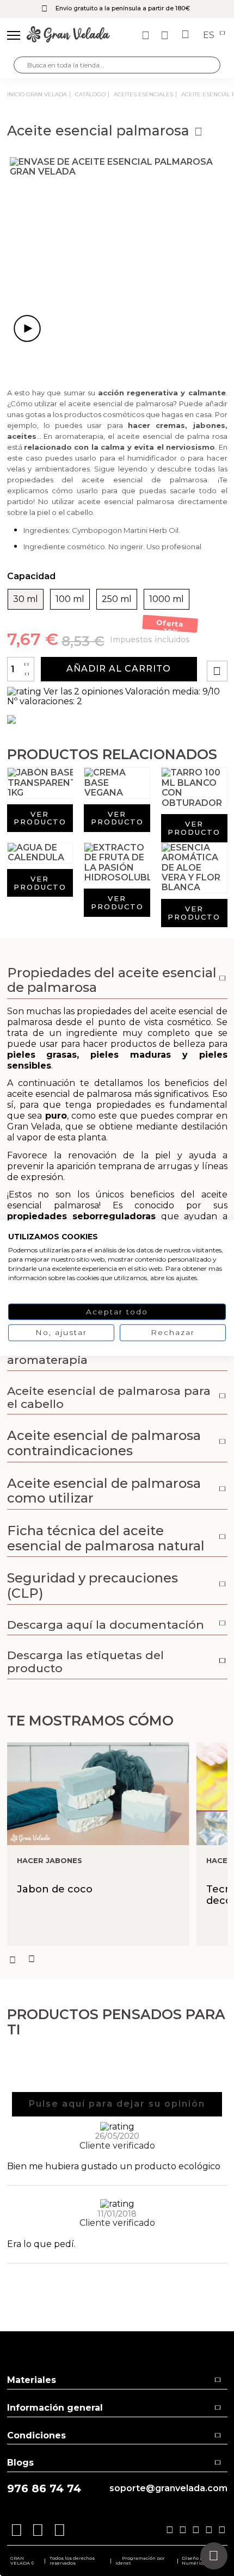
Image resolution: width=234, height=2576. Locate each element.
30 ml (26, 599)
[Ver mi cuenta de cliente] (166, 35)
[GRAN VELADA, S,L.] (68, 35)
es (210, 35)
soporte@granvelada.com (168, 2488)
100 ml (70, 599)
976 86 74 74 (44, 2489)
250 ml (117, 599)
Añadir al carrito (119, 669)
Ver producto (40, 818)
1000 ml (167, 599)
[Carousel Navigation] (117, 1959)
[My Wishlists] (147, 35)
